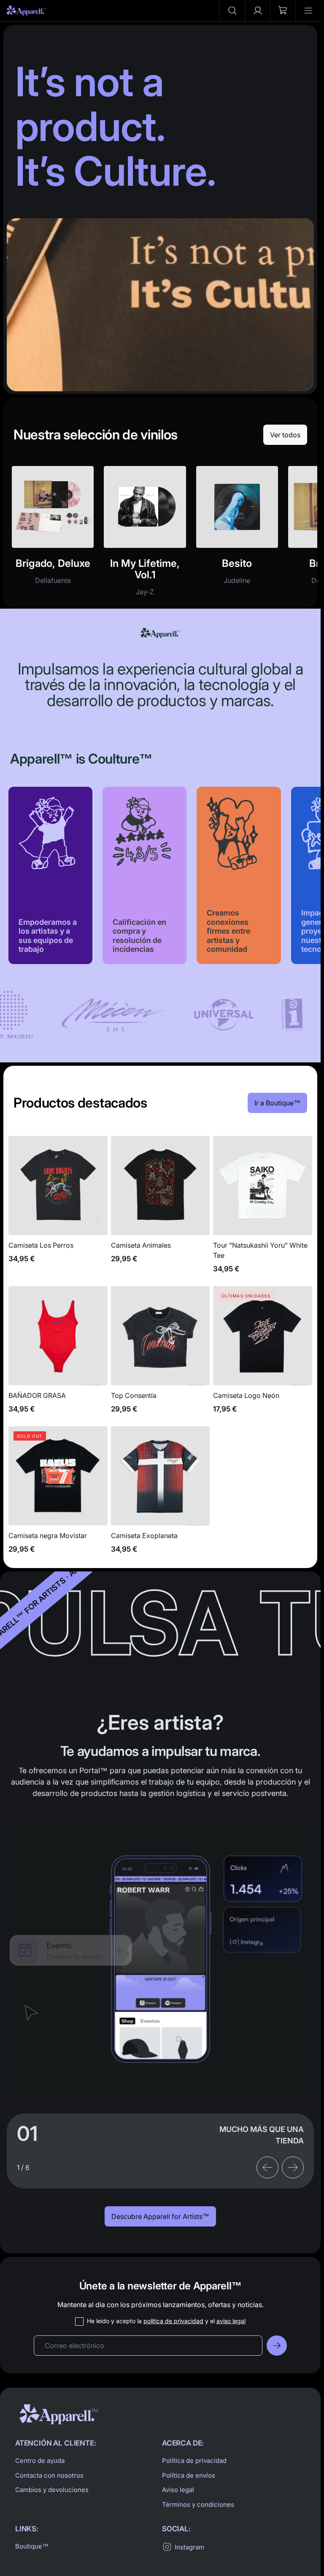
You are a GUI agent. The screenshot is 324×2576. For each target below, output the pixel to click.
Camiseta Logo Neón (263, 1354)
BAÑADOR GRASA (58, 1354)
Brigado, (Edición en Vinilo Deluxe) (53, 536)
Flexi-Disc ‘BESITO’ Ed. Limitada (237, 536)
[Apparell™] (26, 11)
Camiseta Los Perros (58, 1209)
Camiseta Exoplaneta (161, 1495)
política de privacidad (173, 2321)
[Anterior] (267, 2167)
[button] (232, 11)
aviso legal (231, 2321)
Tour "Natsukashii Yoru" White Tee (263, 1209)
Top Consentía (161, 1354)
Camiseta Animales (161, 1209)
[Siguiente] (293, 2167)
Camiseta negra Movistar (58, 1495)
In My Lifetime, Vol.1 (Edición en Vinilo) (145, 536)
